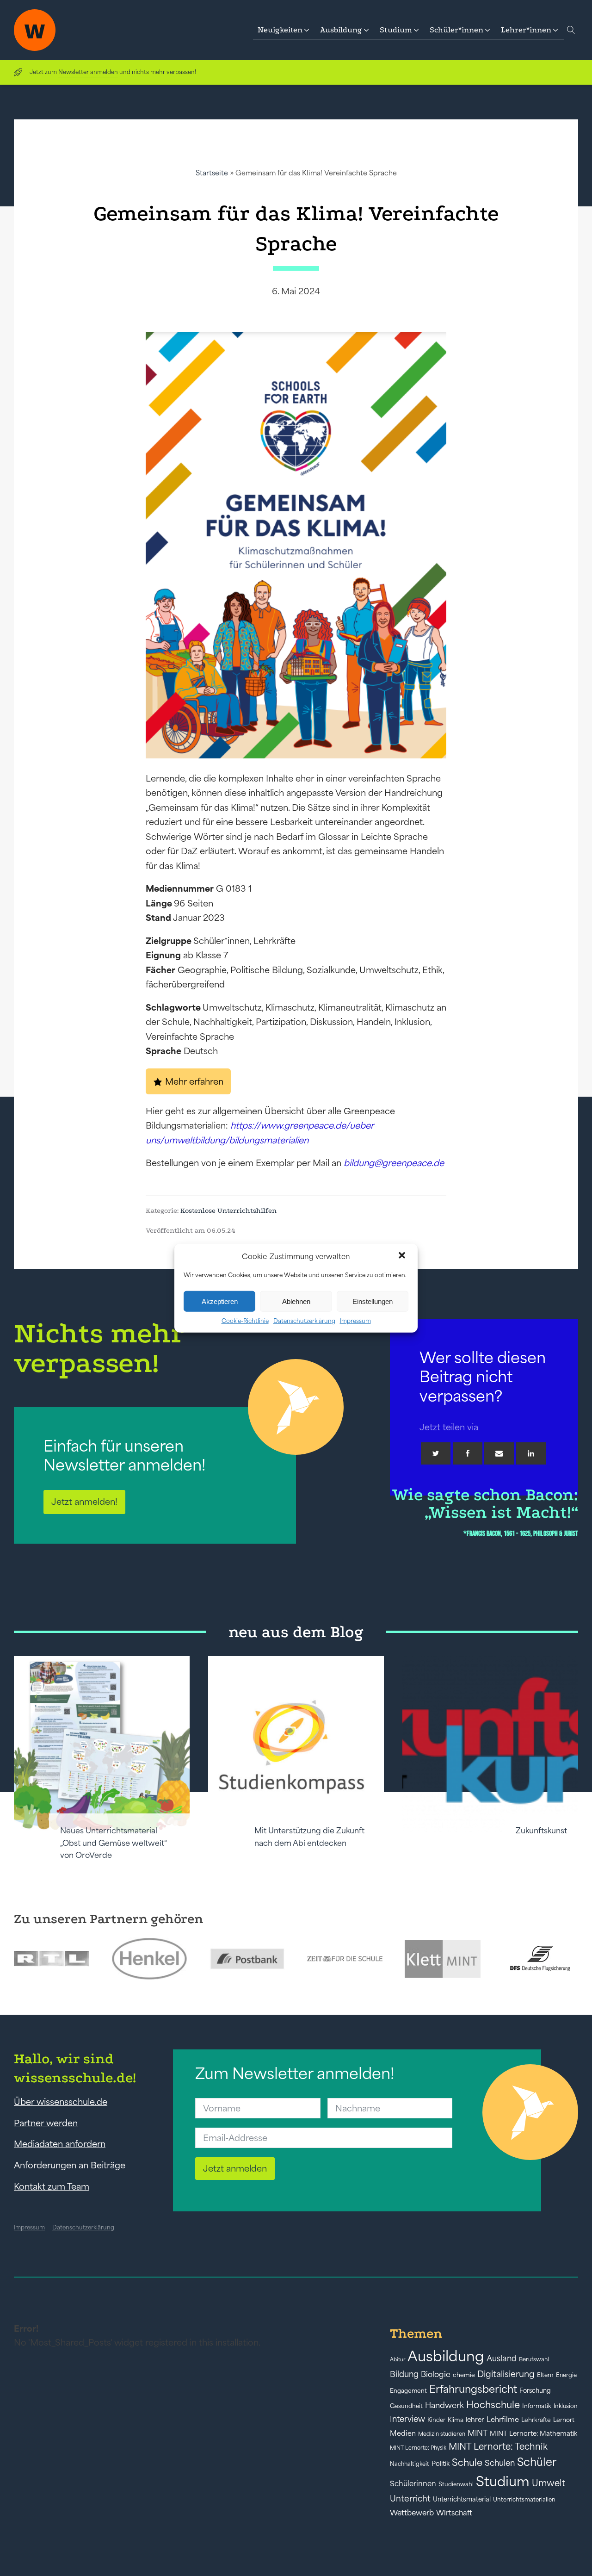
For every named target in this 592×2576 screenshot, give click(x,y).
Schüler (537, 2462)
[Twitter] (436, 1453)
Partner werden (46, 2123)
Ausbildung (446, 2356)
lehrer (475, 2420)
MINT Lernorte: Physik (418, 2448)
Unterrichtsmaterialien (524, 2499)
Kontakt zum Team (52, 2186)
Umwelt (549, 2483)
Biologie (436, 2374)
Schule (467, 2462)
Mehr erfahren (194, 1081)
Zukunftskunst (541, 1831)
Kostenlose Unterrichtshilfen (228, 1210)
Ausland (502, 2359)
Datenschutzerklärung (304, 1321)
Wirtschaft (454, 2513)
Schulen (500, 2463)
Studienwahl (456, 2484)
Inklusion (566, 2406)
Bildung (404, 2374)
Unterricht (410, 2498)
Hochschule (493, 2405)
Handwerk (444, 2405)
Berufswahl (534, 2359)
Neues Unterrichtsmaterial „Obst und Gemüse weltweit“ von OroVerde (114, 1843)
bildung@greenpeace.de (394, 1163)
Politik (441, 2464)
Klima (456, 2420)
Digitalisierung (506, 2374)
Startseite (212, 173)
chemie (464, 2375)
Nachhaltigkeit (410, 2464)
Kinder (436, 2420)
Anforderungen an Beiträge (70, 2165)
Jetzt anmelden (235, 2168)
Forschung (535, 2390)
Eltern (545, 2375)
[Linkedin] (531, 1453)
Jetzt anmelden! (84, 1502)
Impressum (355, 1321)
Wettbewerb (412, 2513)
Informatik (537, 2406)
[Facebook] (468, 1453)
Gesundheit (406, 2406)
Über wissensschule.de (61, 2102)
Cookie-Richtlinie (245, 1321)
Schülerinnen (413, 2483)
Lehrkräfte (536, 2420)
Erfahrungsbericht (473, 2389)
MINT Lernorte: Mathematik (533, 2433)
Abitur (398, 2359)
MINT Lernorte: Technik (498, 2446)
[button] (403, 1256)
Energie (566, 2375)
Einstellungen (373, 1301)
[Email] (499, 1453)
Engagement (408, 2391)
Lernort (564, 2420)
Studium (503, 2481)
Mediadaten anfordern (60, 2144)
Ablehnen (296, 1301)
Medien (403, 2433)
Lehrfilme (503, 2419)
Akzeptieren (220, 1301)
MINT (478, 2433)
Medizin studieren (442, 2434)
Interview (407, 2419)
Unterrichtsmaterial (462, 2499)
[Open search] (571, 30)
